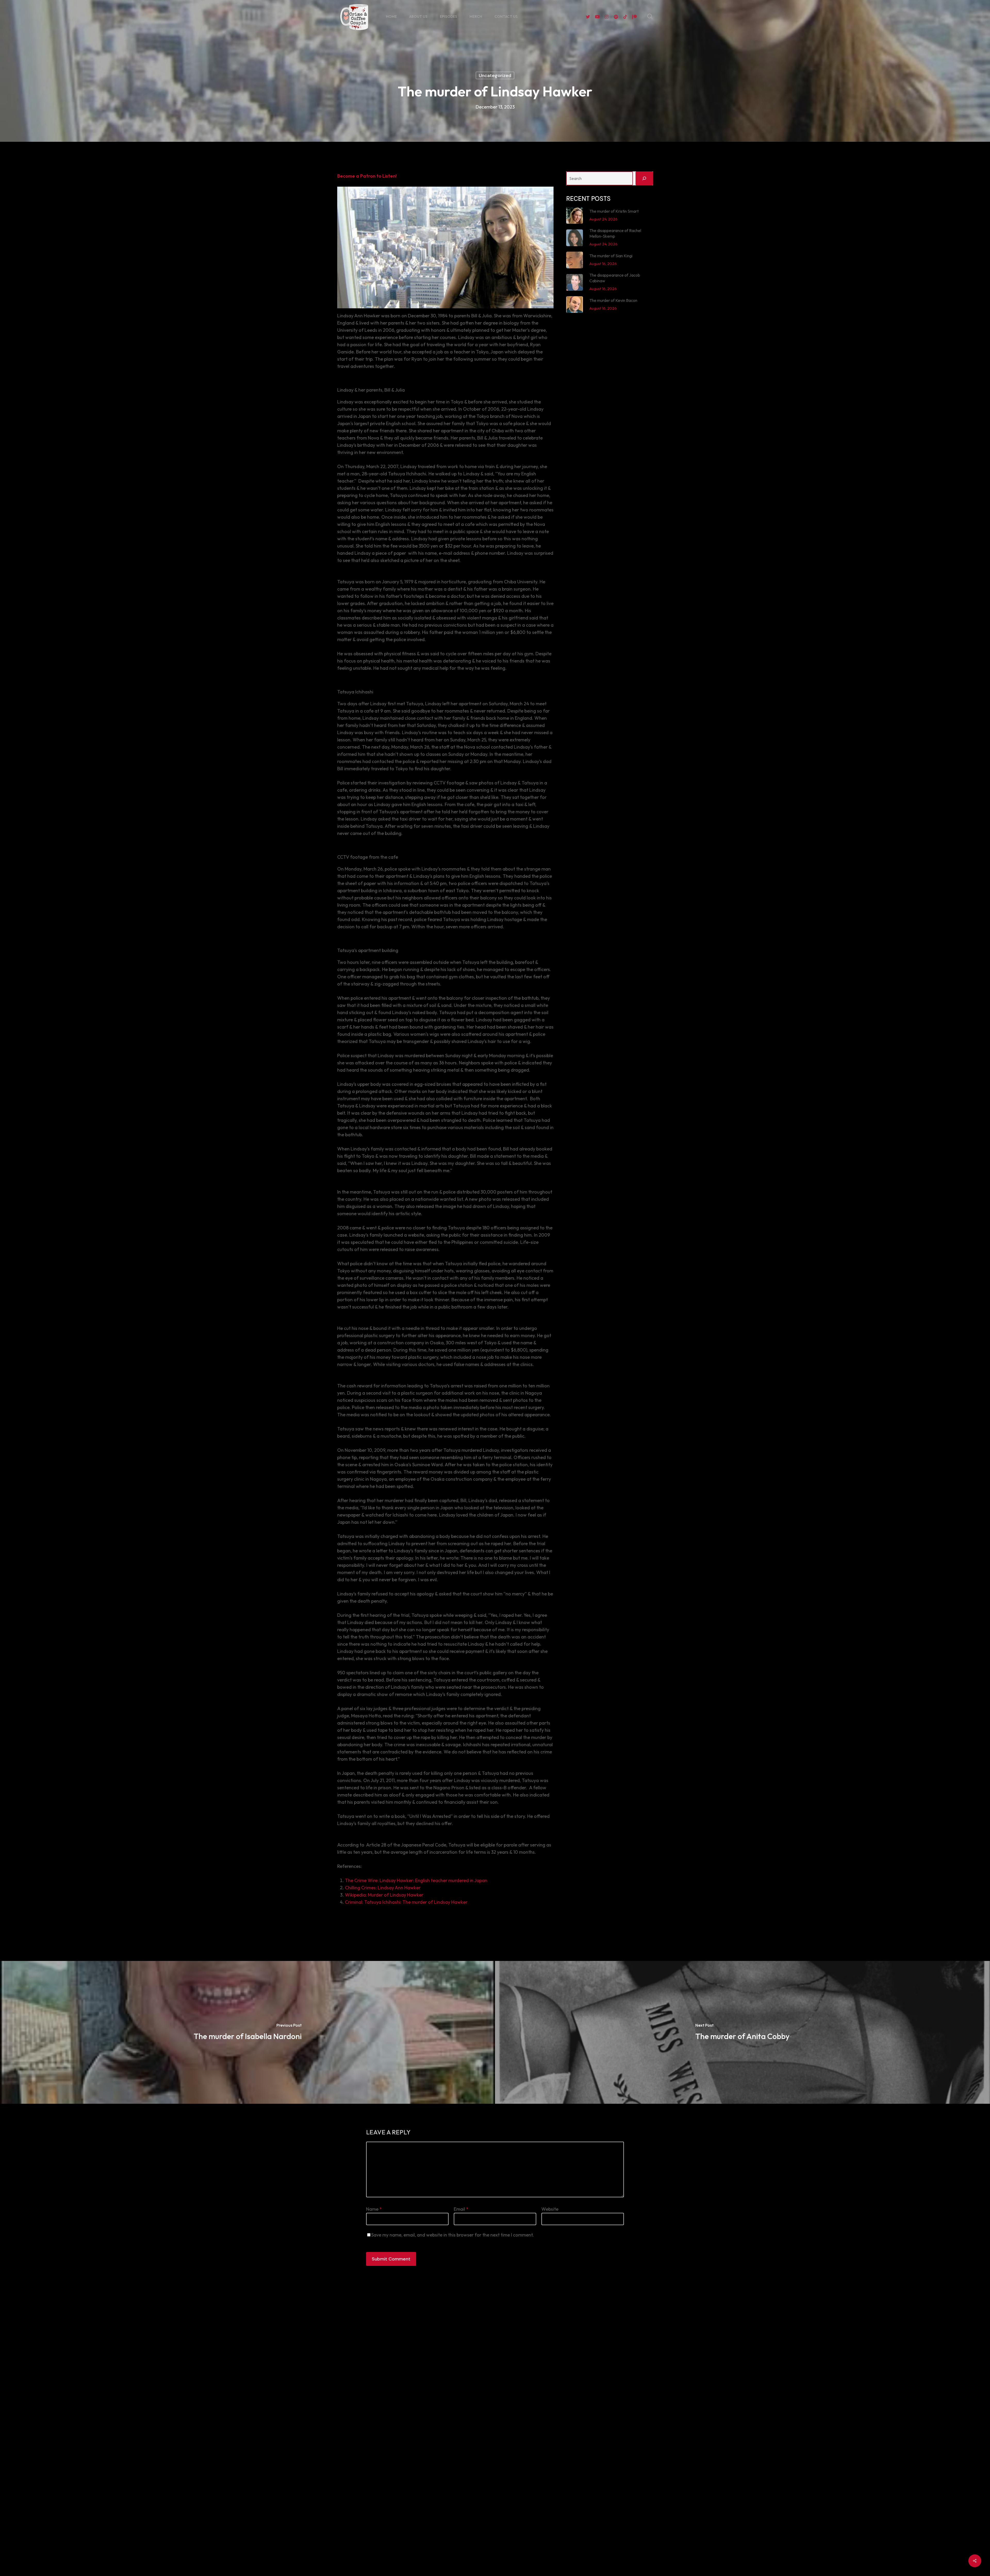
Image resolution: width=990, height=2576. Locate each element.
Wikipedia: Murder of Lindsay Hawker (384, 1895)
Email (461, 2209)
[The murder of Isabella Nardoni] (247, 2032)
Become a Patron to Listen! (367, 176)
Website (550, 2209)
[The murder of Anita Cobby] (742, 2032)
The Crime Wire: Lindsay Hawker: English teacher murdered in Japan (416, 1880)
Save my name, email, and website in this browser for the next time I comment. (453, 2235)
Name (374, 2209)
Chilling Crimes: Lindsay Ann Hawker (383, 1888)
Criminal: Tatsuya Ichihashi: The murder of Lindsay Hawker (406, 1902)
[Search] (644, 178)
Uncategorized (495, 76)
